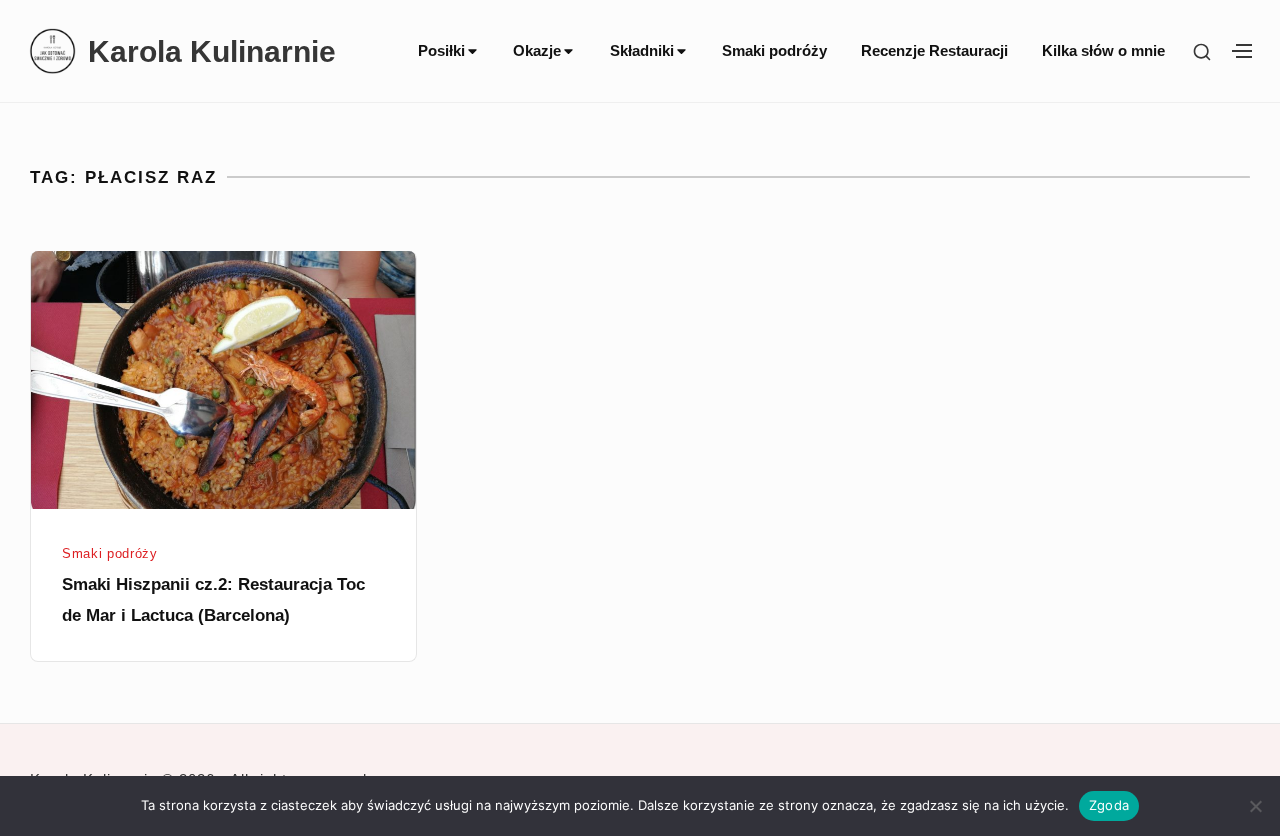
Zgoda (1109, 805)
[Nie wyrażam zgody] (1255, 806)
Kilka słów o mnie (1103, 51)
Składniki (642, 51)
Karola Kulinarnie (212, 51)
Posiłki (441, 51)
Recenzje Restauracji (934, 51)
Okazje (537, 51)
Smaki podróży (774, 51)
